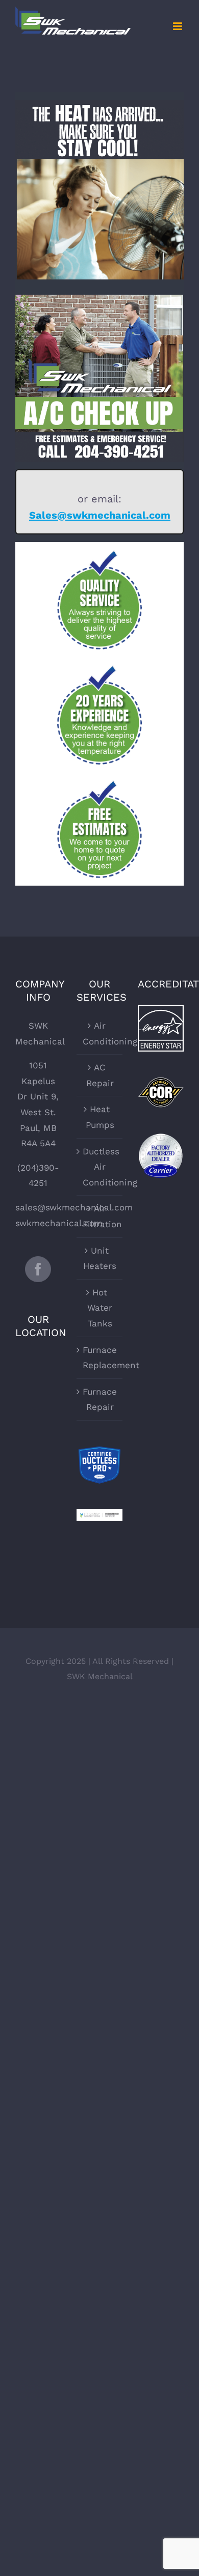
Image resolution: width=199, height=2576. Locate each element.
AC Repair (100, 1075)
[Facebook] (38, 1269)
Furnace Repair (100, 1399)
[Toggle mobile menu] (178, 26)
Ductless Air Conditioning (100, 1167)
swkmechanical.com (59, 1223)
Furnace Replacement (100, 1358)
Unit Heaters (100, 1258)
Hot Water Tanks (100, 1308)
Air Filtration (100, 1216)
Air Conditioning (100, 1034)
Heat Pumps (100, 1117)
